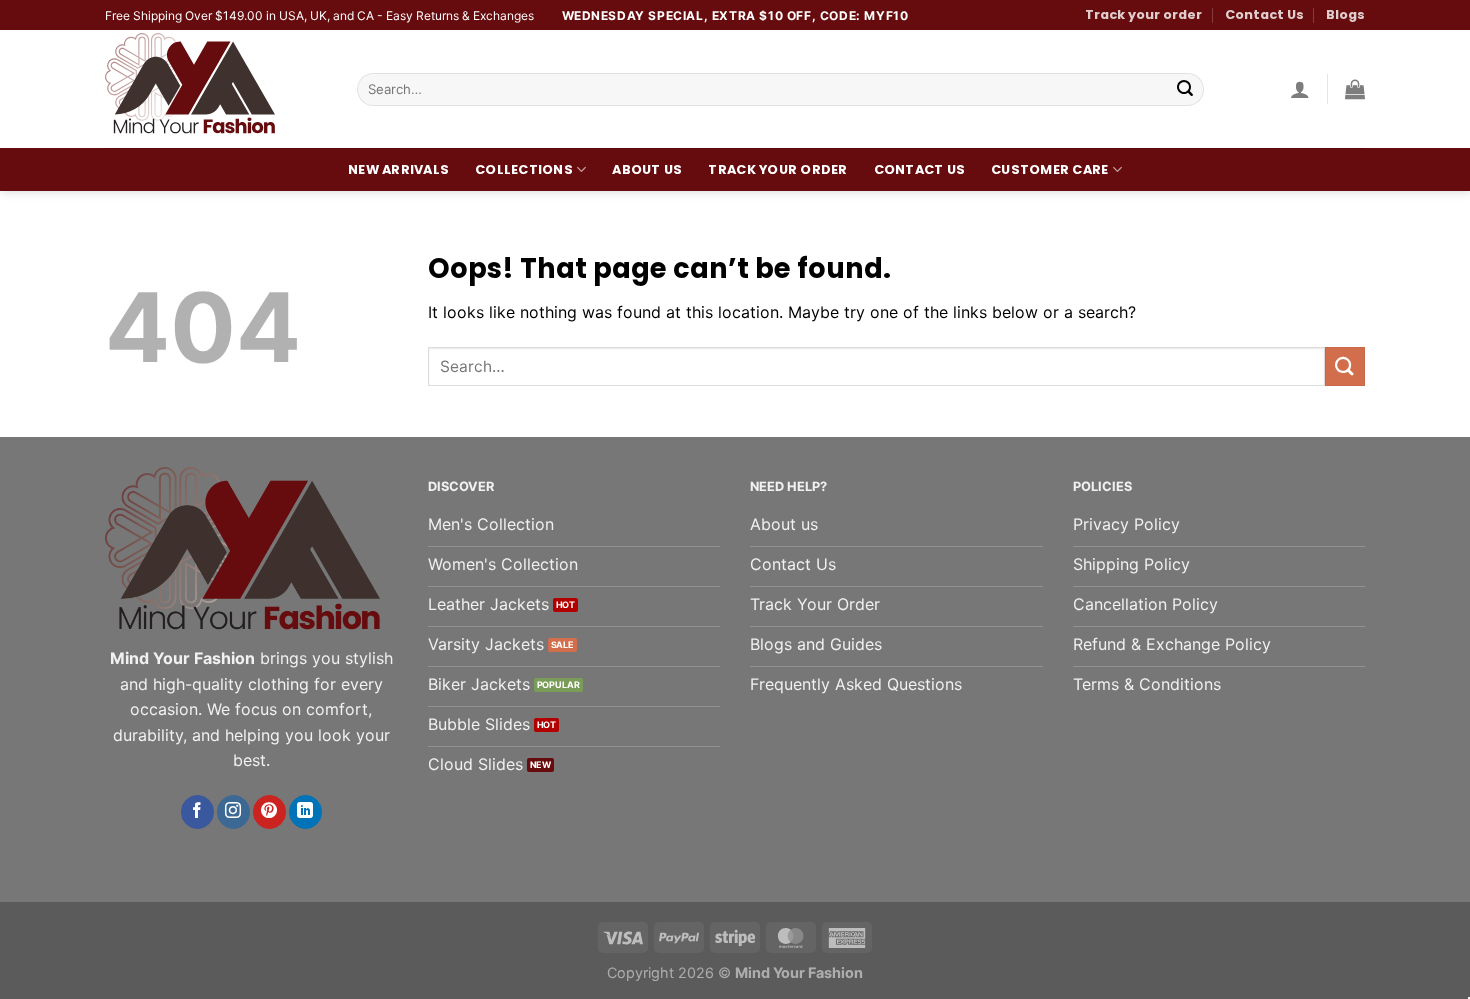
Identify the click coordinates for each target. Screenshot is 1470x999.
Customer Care (1049, 169)
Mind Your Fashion (799, 972)
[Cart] (1355, 89)
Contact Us (1264, 14)
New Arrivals (398, 169)
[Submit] (1185, 90)
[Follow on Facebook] (197, 812)
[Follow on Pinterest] (269, 812)
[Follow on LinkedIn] (305, 812)
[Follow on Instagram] (233, 812)
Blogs (1345, 14)
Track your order (1143, 14)
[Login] (1300, 89)
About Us (647, 169)
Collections (524, 169)
